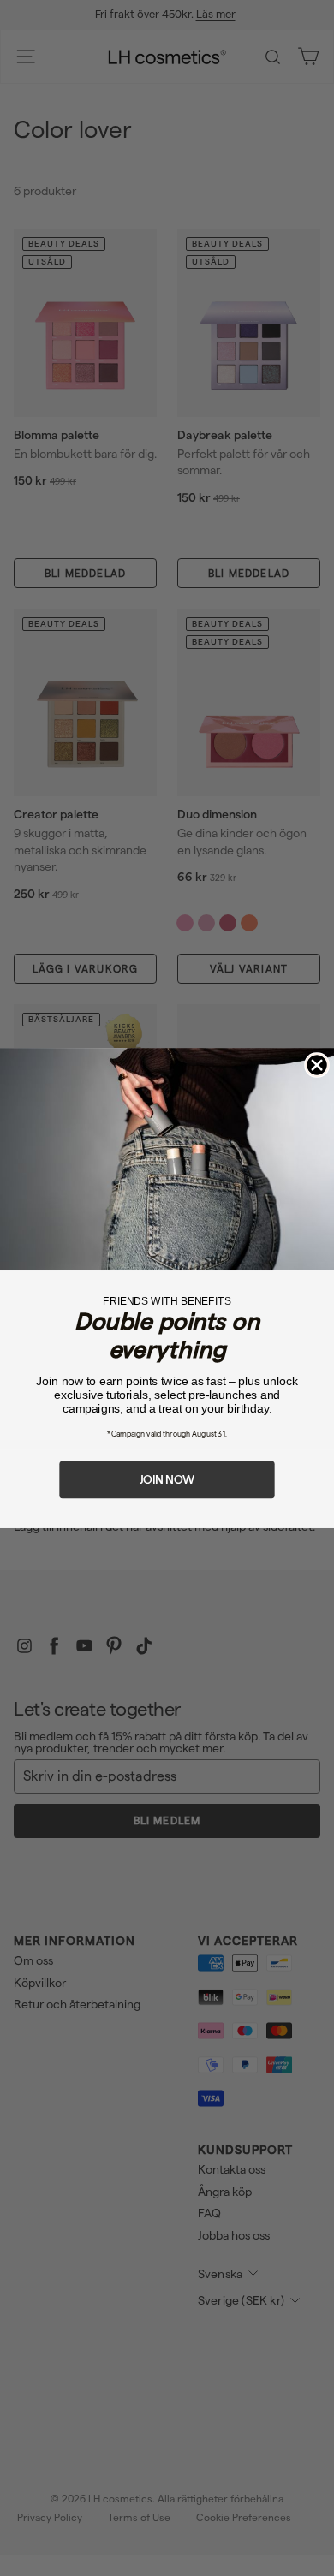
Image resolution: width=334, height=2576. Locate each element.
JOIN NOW (167, 1479)
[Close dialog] (317, 1065)
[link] (167, 1159)
